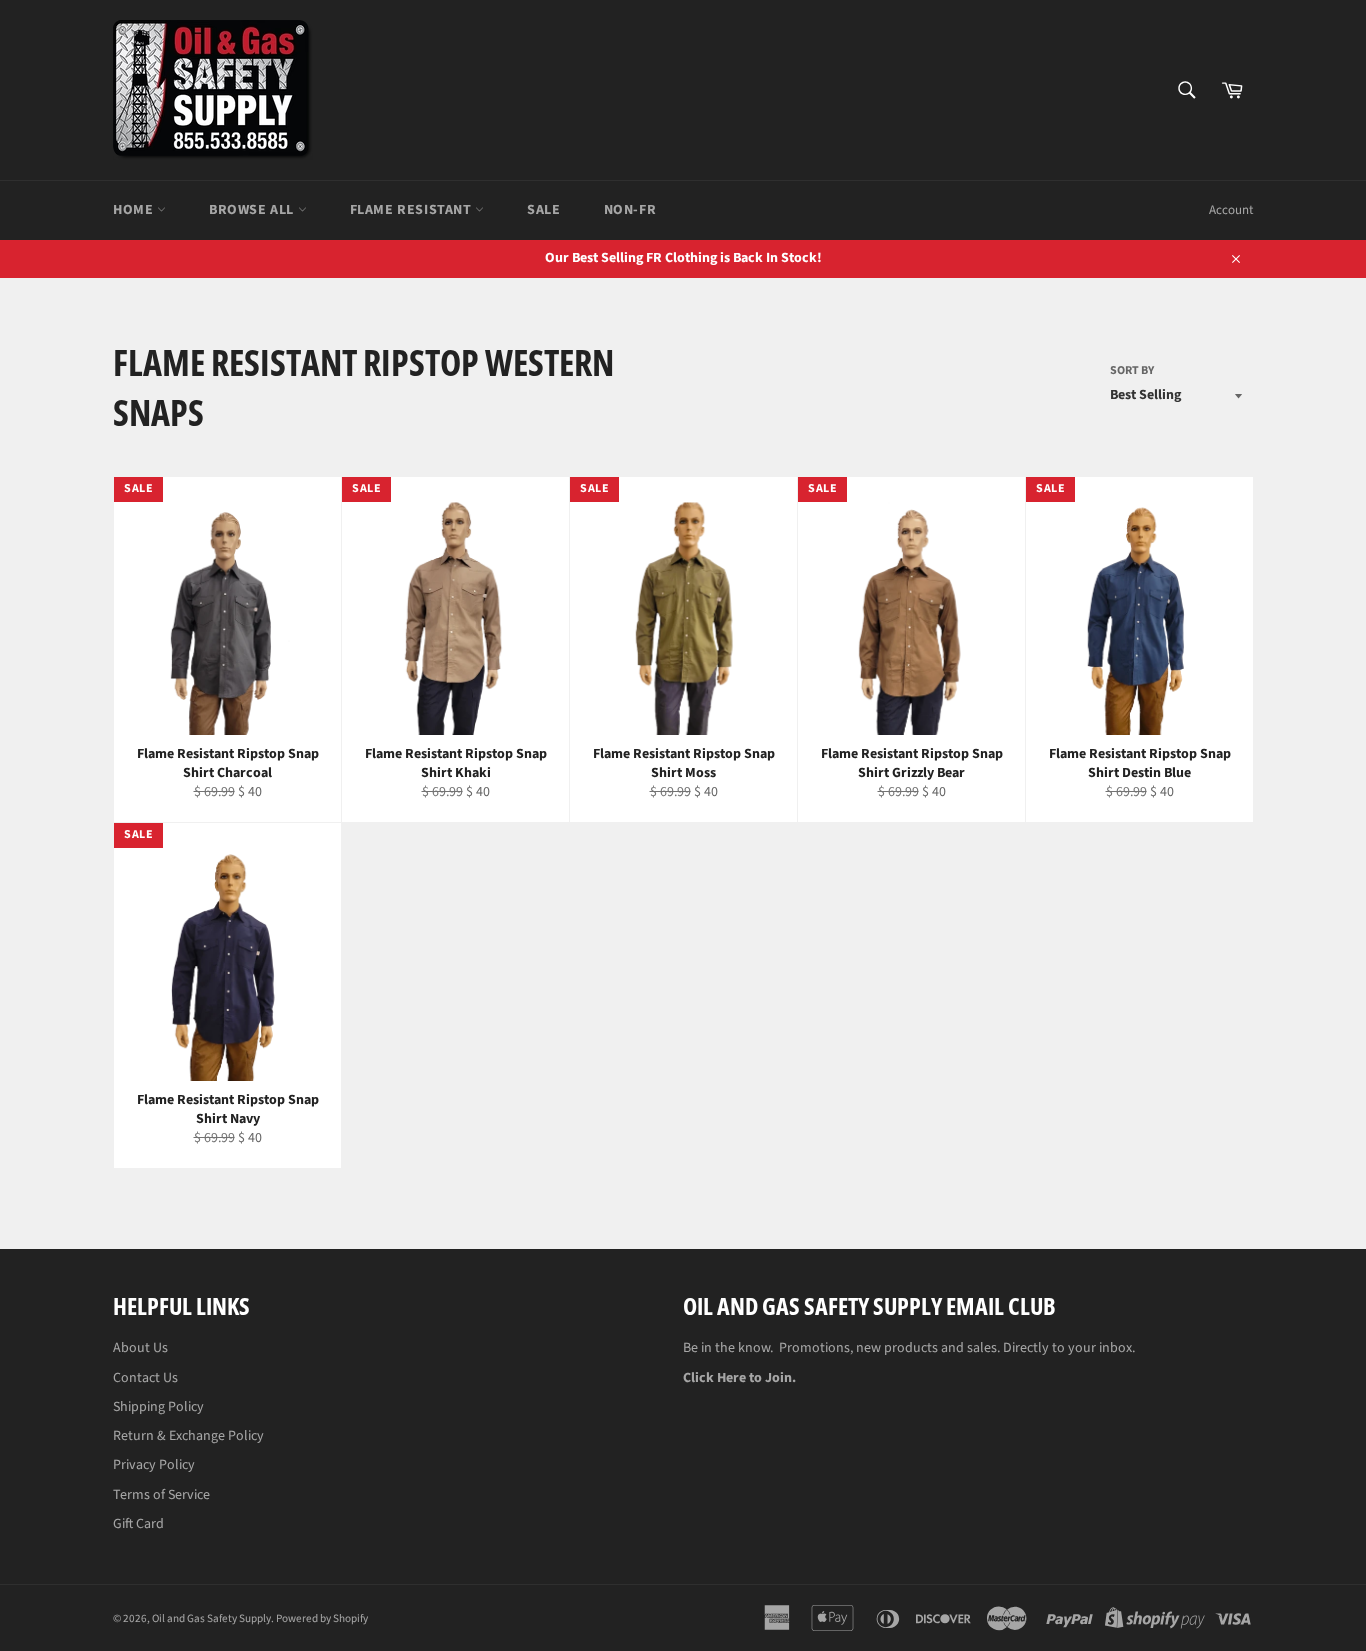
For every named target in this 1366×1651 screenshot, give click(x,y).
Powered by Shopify (322, 1618)
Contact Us (145, 1378)
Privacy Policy (154, 1465)
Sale (543, 210)
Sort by (1132, 371)
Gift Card (138, 1524)
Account (1231, 210)
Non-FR (630, 210)
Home (135, 210)
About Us (140, 1348)
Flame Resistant (413, 210)
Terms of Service (161, 1495)
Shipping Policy (158, 1407)
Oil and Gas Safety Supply (211, 1618)
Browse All (253, 210)
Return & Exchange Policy (188, 1436)
